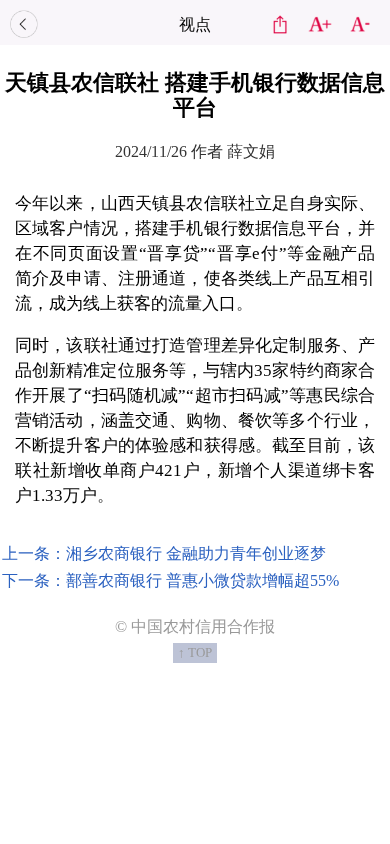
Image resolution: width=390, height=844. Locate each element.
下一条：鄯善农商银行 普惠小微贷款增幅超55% (170, 580)
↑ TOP (195, 652)
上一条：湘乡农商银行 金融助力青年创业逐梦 (164, 553)
